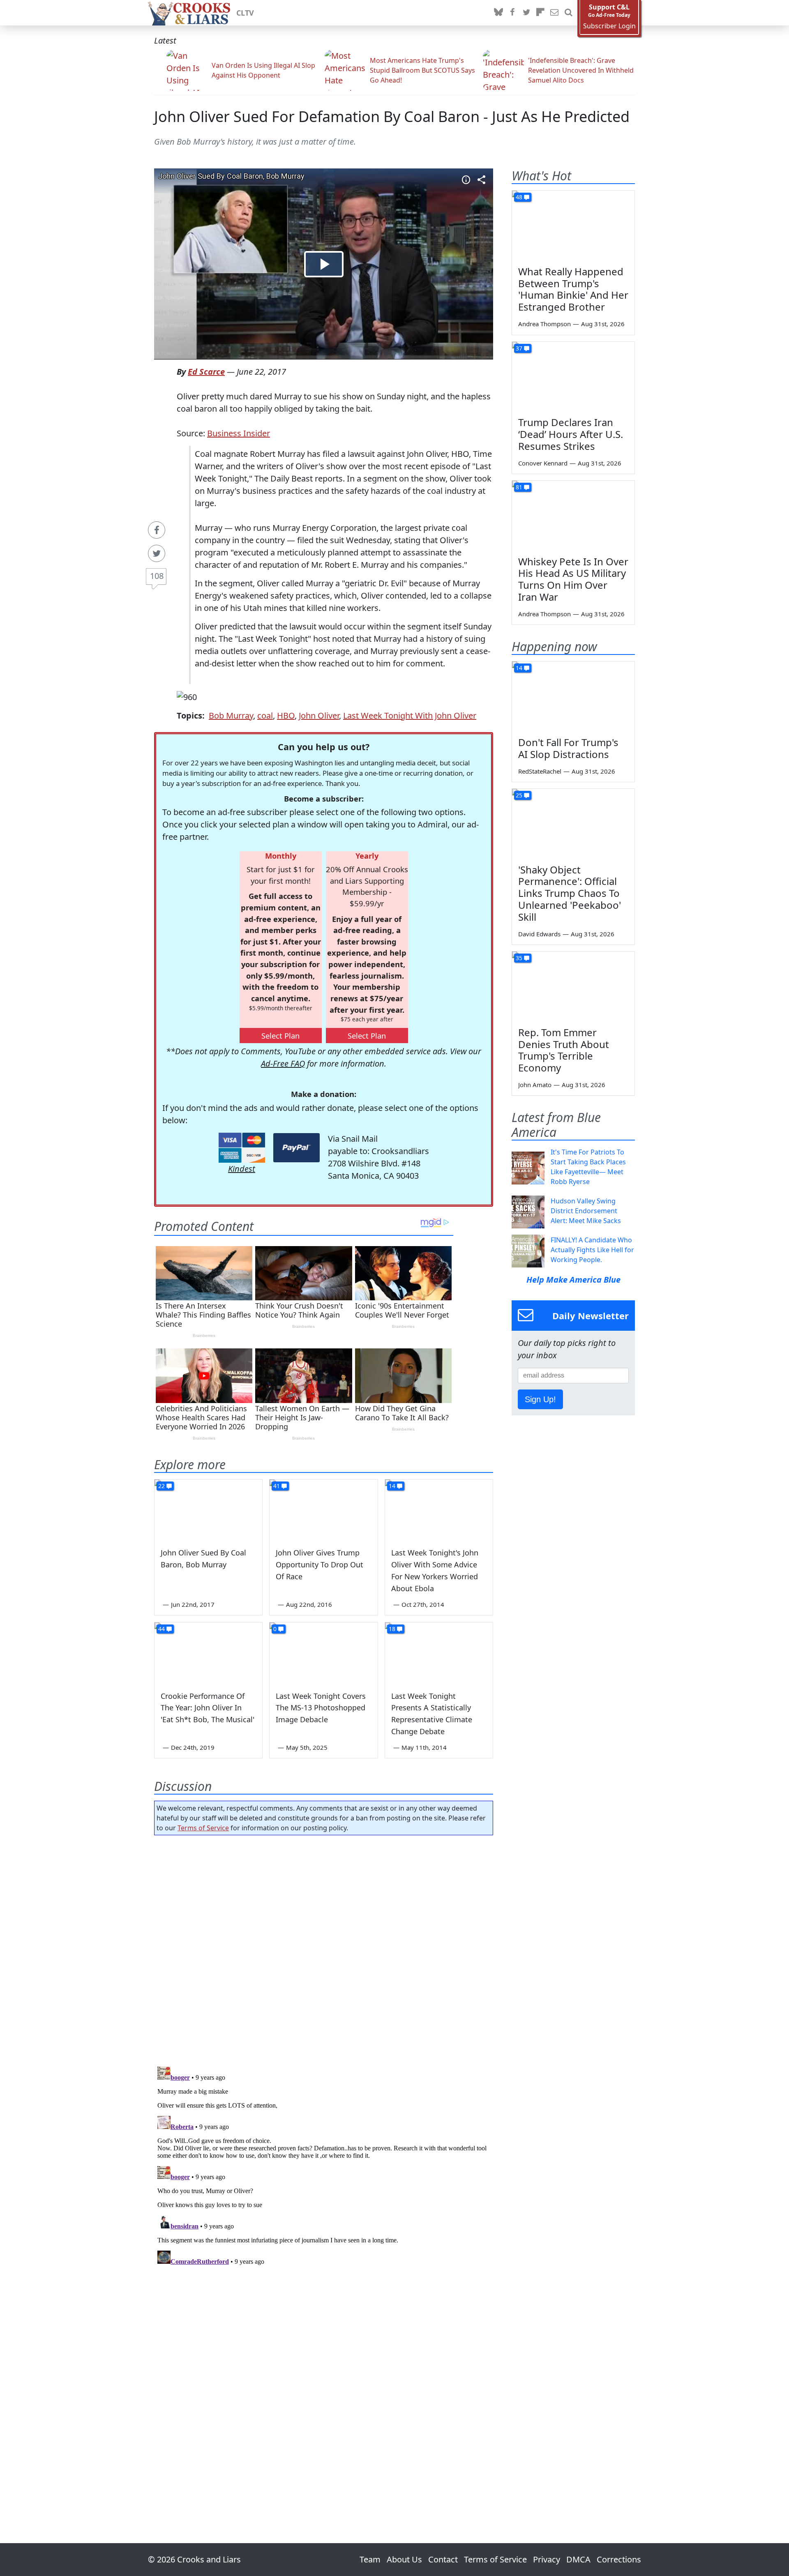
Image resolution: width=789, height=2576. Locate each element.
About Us (404, 2559)
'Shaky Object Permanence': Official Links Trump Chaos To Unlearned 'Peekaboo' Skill (570, 893)
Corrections (619, 2559)
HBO (286, 715)
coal (265, 715)
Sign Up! (540, 1399)
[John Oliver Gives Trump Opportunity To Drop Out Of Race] (323, 1510)
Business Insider (239, 433)
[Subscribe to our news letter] (554, 13)
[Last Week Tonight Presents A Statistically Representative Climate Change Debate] (439, 1653)
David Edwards (539, 934)
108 (157, 576)
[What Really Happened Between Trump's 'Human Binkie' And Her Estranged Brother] (573, 225)
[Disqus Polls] (324, 1948)
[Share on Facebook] (157, 530)
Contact (443, 2559)
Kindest (242, 1169)
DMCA (578, 2559)
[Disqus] (324, 2166)
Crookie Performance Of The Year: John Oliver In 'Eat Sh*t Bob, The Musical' (208, 1708)
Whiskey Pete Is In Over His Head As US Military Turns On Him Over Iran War (573, 579)
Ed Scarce (206, 372)
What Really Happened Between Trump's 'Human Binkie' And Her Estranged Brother (573, 289)
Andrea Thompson (544, 324)
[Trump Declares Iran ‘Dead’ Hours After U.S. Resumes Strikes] (573, 376)
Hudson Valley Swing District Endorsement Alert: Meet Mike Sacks (586, 1211)
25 (519, 795)
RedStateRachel (540, 771)
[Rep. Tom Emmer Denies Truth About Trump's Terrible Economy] (573, 986)
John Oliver (319, 715)
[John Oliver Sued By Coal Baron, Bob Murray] (208, 1510)
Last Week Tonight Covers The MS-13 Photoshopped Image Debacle (321, 1708)
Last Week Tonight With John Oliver (410, 715)
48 (519, 197)
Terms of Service (203, 1828)
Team (370, 2559)
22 (161, 1486)
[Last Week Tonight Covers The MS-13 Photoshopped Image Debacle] (323, 1653)
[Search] (568, 13)
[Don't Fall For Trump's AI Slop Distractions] (573, 696)
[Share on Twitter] (157, 553)
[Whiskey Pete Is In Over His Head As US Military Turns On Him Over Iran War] (573, 515)
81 (519, 487)
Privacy (547, 2559)
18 (392, 1629)
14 (392, 1486)
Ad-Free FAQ (283, 1063)
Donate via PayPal (296, 1148)
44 (161, 1629)
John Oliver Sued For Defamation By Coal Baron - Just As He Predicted (392, 116)
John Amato (535, 1085)
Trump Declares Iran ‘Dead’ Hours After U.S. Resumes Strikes (571, 434)
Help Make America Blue (573, 1280)
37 (519, 348)
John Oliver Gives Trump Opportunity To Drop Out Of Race (320, 1564)
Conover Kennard (543, 463)
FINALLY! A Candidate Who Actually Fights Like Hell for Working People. (592, 1250)
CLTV (245, 13)
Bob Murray (231, 715)
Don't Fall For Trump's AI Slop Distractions (568, 748)
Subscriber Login (609, 26)
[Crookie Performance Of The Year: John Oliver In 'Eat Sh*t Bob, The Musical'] (208, 1653)
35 (519, 958)
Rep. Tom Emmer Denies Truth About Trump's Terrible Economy (564, 1050)
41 (277, 1486)
